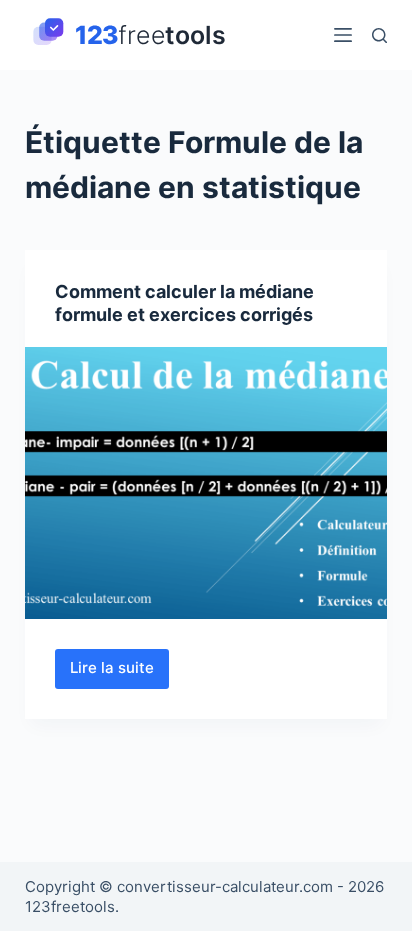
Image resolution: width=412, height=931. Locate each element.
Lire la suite (119, 673)
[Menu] (343, 35)
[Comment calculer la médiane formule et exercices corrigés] (206, 483)
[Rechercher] (379, 35)
